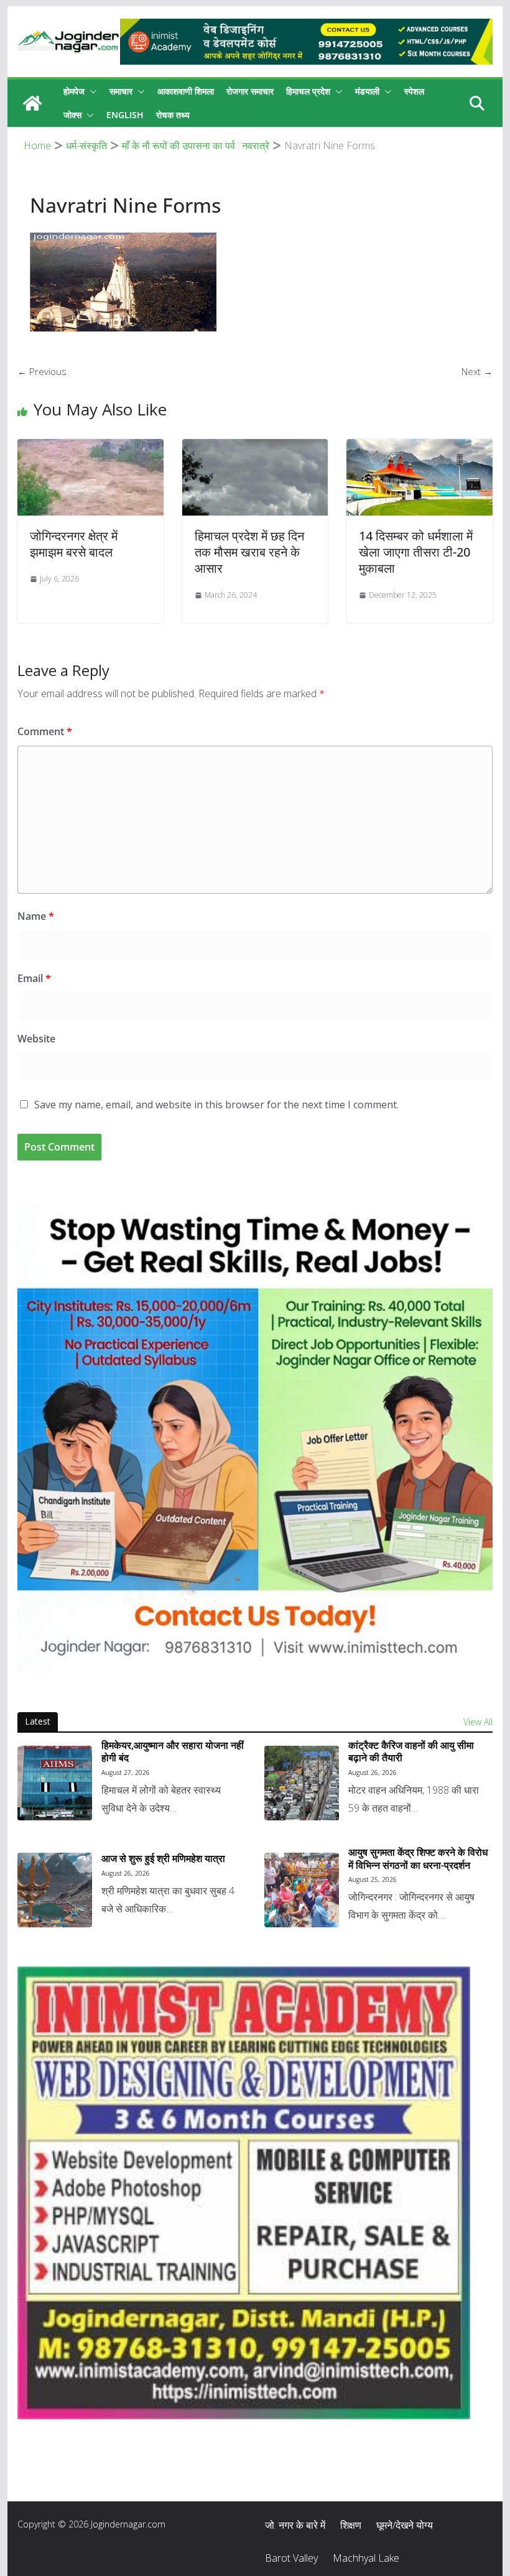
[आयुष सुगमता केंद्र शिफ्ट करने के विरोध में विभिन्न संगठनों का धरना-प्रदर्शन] (302, 1890)
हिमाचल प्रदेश (308, 91)
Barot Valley (291, 2558)
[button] (91, 91)
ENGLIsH (125, 115)
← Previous (42, 371)
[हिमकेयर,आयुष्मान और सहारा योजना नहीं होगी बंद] (55, 1783)
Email (34, 978)
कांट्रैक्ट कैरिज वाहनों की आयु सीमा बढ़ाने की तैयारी (411, 1752)
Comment (45, 731)
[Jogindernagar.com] (32, 103)
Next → (477, 371)
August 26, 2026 (373, 1772)
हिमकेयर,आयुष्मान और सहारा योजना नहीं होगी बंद (173, 1752)
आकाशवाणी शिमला (186, 91)
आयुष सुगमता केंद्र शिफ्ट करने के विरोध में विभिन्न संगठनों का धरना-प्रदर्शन (418, 1859)
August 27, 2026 (126, 1772)
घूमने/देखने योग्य (405, 2525)
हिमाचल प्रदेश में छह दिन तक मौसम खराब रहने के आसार (249, 552)
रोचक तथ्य (173, 115)
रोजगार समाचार (250, 91)
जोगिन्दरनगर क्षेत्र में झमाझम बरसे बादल (74, 544)
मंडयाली (367, 91)
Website (36, 1039)
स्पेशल (414, 91)
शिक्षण (351, 2525)
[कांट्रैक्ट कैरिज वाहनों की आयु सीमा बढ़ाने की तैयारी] (302, 1783)
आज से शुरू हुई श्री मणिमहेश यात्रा (163, 1859)
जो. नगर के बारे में (295, 2525)
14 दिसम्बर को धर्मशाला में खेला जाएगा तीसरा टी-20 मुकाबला (416, 552)
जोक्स (72, 115)
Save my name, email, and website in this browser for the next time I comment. (216, 1105)
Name (36, 916)
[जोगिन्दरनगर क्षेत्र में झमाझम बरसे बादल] (90, 447)
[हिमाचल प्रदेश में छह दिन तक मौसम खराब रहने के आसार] (255, 447)
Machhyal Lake (366, 2558)
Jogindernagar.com (128, 2524)
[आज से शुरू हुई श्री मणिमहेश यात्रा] (55, 1890)
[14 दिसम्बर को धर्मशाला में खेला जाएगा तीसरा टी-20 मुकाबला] (419, 447)
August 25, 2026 (373, 1879)
